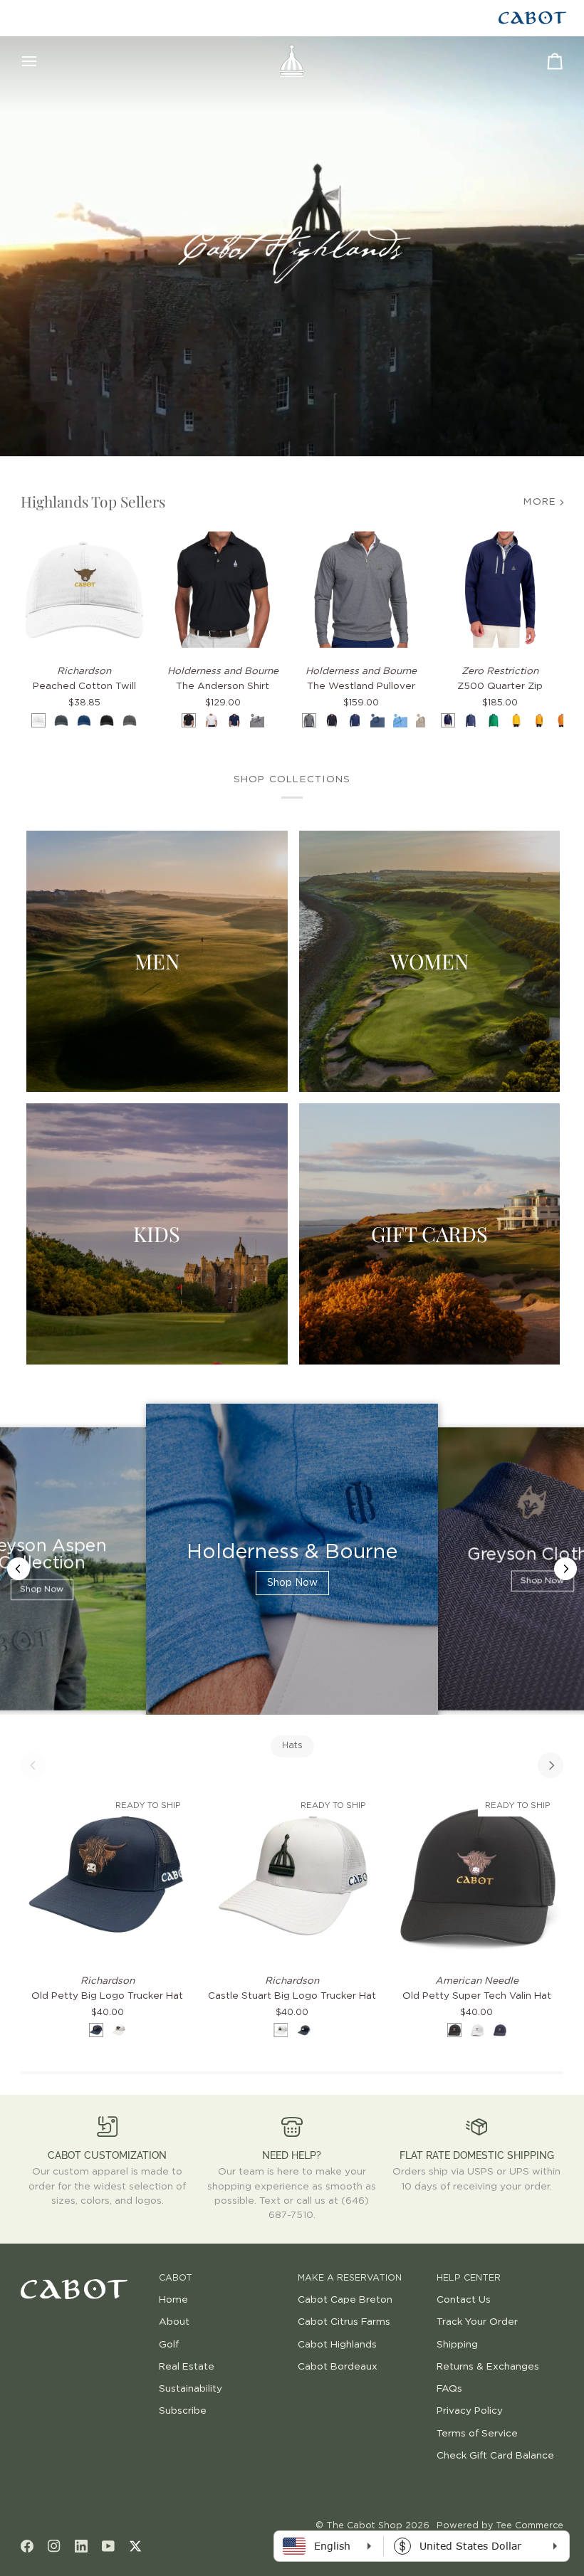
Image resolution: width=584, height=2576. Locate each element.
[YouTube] (108, 2546)
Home (173, 2300)
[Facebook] (27, 2546)
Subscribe (183, 2411)
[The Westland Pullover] (361, 590)
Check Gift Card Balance (495, 2456)
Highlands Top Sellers (93, 501)
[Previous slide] (19, 1569)
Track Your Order (477, 2322)
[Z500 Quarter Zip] (500, 590)
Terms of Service (477, 2434)
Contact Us (464, 2300)
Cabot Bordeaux (338, 2367)
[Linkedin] (81, 2546)
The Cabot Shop (364, 2526)
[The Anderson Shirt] (223, 590)
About (174, 2322)
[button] (84, 2276)
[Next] (551, 1765)
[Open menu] (42, 61)
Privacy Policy (470, 2411)
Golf (169, 2345)
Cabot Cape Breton (345, 2300)
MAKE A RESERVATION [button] (350, 2278)
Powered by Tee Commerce (500, 2526)
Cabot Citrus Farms (344, 2322)
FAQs (449, 2389)
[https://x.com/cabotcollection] (135, 2546)
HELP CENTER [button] (469, 2278)
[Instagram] (54, 2546)
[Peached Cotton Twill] (84, 590)
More (540, 502)
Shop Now (42, 1590)
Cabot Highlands (337, 2345)
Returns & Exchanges (488, 2367)
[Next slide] (565, 1569)
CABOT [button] (176, 2278)
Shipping (457, 2345)
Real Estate (187, 2367)
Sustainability (191, 2389)
